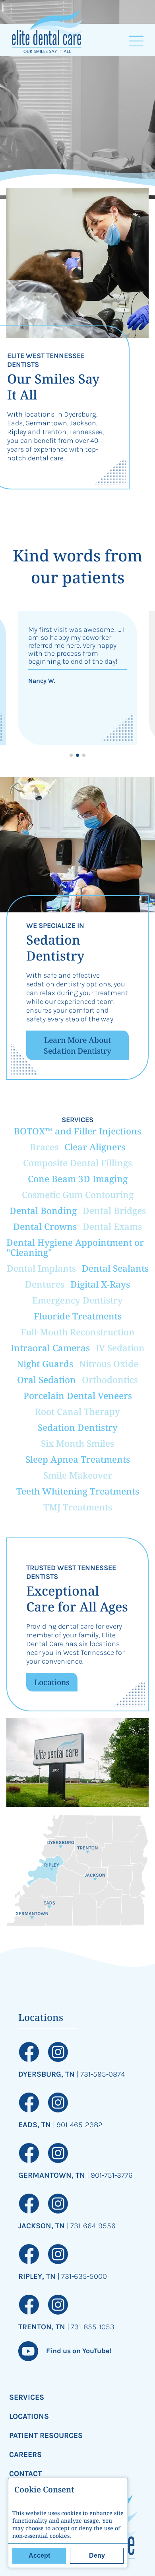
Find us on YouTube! (79, 2351)
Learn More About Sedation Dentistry (77, 1045)
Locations (52, 1682)
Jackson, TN (43, 2226)
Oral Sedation (46, 1380)
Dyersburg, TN (47, 2074)
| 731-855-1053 (91, 2327)
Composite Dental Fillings (77, 1163)
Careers (25, 2454)
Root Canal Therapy (77, 1412)
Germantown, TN (53, 2175)
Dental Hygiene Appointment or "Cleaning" (75, 1247)
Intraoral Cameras (50, 1348)
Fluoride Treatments (78, 1316)
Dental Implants (41, 1268)
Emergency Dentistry (77, 1300)
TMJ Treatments (78, 1507)
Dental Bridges (114, 1211)
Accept (39, 2556)
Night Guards (45, 1364)
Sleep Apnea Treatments (78, 1459)
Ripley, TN (38, 2276)
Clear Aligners (95, 1147)
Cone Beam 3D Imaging (78, 1179)
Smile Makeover (78, 1475)
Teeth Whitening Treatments (78, 1491)
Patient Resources (46, 2435)
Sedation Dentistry (78, 1427)
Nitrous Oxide (109, 1364)
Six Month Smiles (77, 1443)
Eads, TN (36, 2125)
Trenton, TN (43, 2327)
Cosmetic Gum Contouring (78, 1195)
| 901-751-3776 (110, 2175)
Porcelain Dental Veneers (78, 1396)
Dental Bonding (43, 1211)
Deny (97, 2556)
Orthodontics (110, 1380)
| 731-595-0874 (101, 2074)
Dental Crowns (45, 1227)
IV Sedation (120, 1348)
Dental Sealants (115, 1268)
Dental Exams (112, 1227)
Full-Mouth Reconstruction (78, 1332)
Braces (44, 1147)
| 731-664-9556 (91, 2226)
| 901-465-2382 (78, 2125)
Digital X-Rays (100, 1284)
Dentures (45, 1284)
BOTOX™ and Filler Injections (77, 1131)
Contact (25, 2474)
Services (27, 2397)
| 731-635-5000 (82, 2276)
